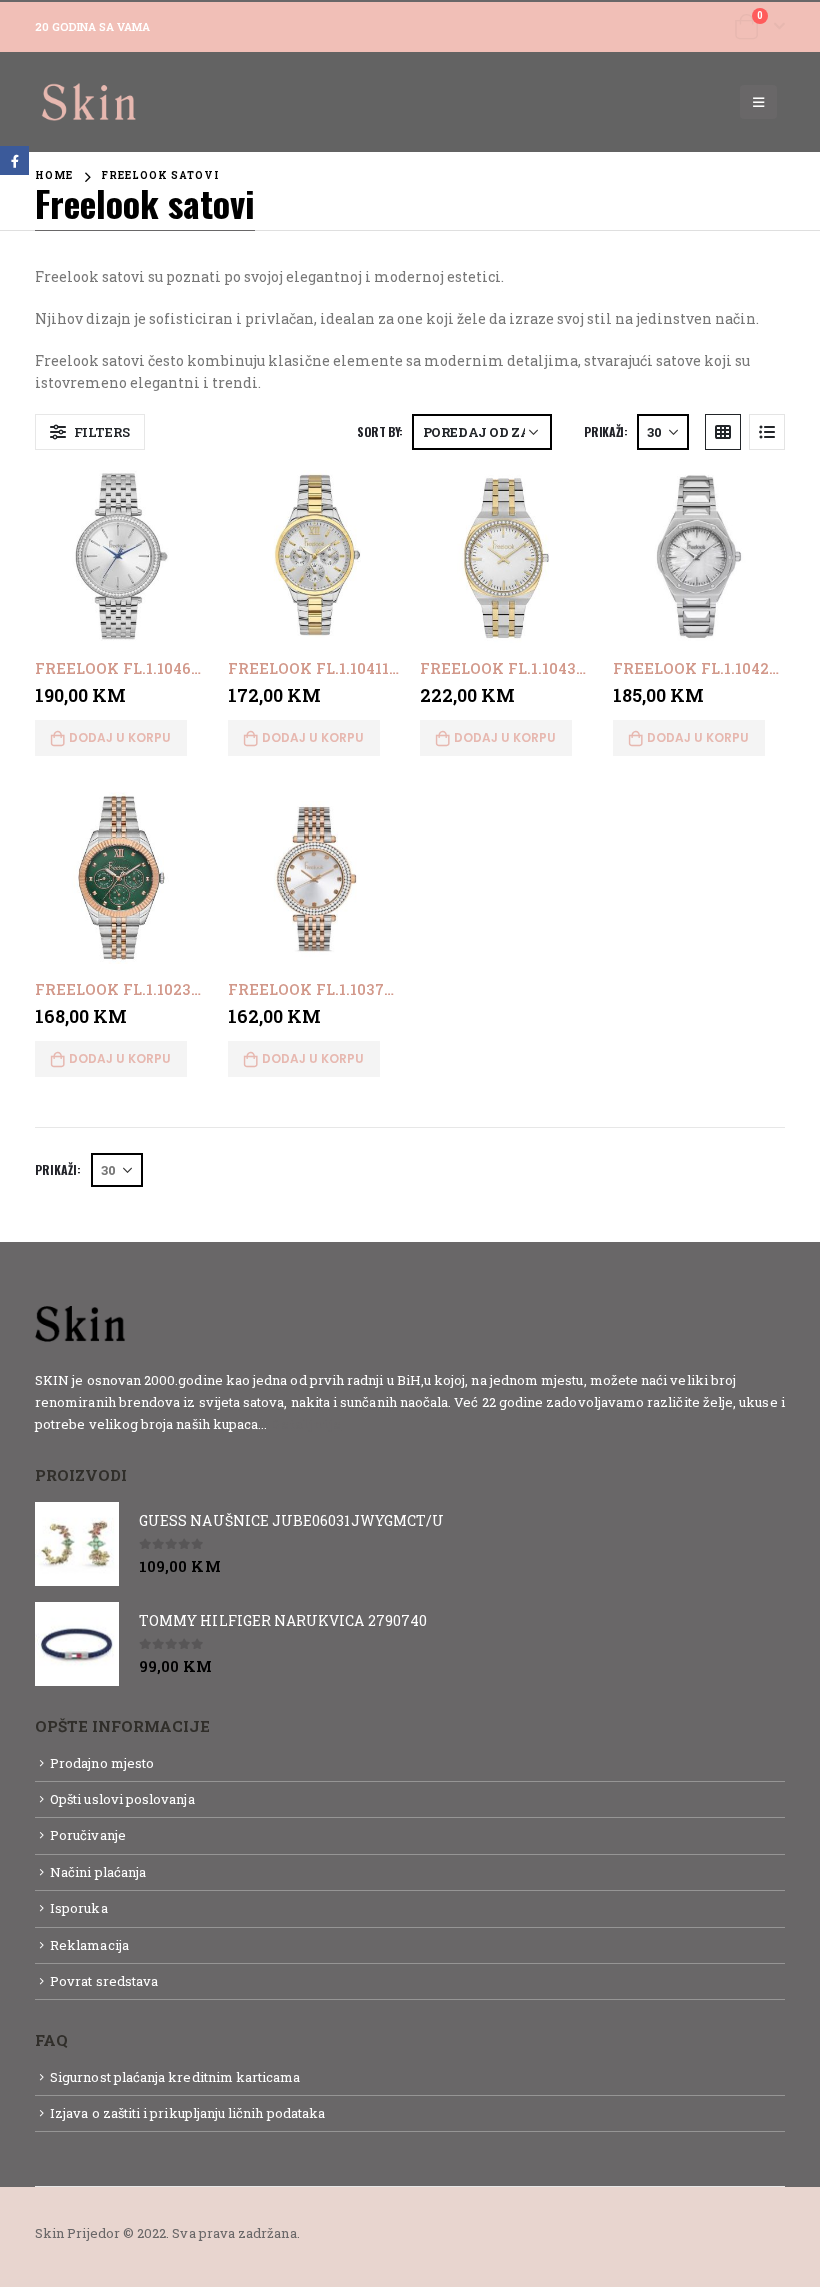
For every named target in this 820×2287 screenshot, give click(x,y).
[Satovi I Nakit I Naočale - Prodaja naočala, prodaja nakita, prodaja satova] (90, 102)
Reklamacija (89, 1945)
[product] (121, 556)
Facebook (14, 160)
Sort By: (380, 431)
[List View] (767, 432)
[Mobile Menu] (758, 102)
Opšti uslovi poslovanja (122, 1799)
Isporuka (79, 1908)
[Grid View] (723, 432)
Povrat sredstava (104, 1981)
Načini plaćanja (98, 1872)
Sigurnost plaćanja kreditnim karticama (175, 2077)
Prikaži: (605, 431)
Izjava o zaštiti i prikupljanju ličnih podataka (187, 2113)
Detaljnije (305, 1424)
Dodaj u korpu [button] (120, 737)
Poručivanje (88, 1835)
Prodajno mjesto (102, 1763)
